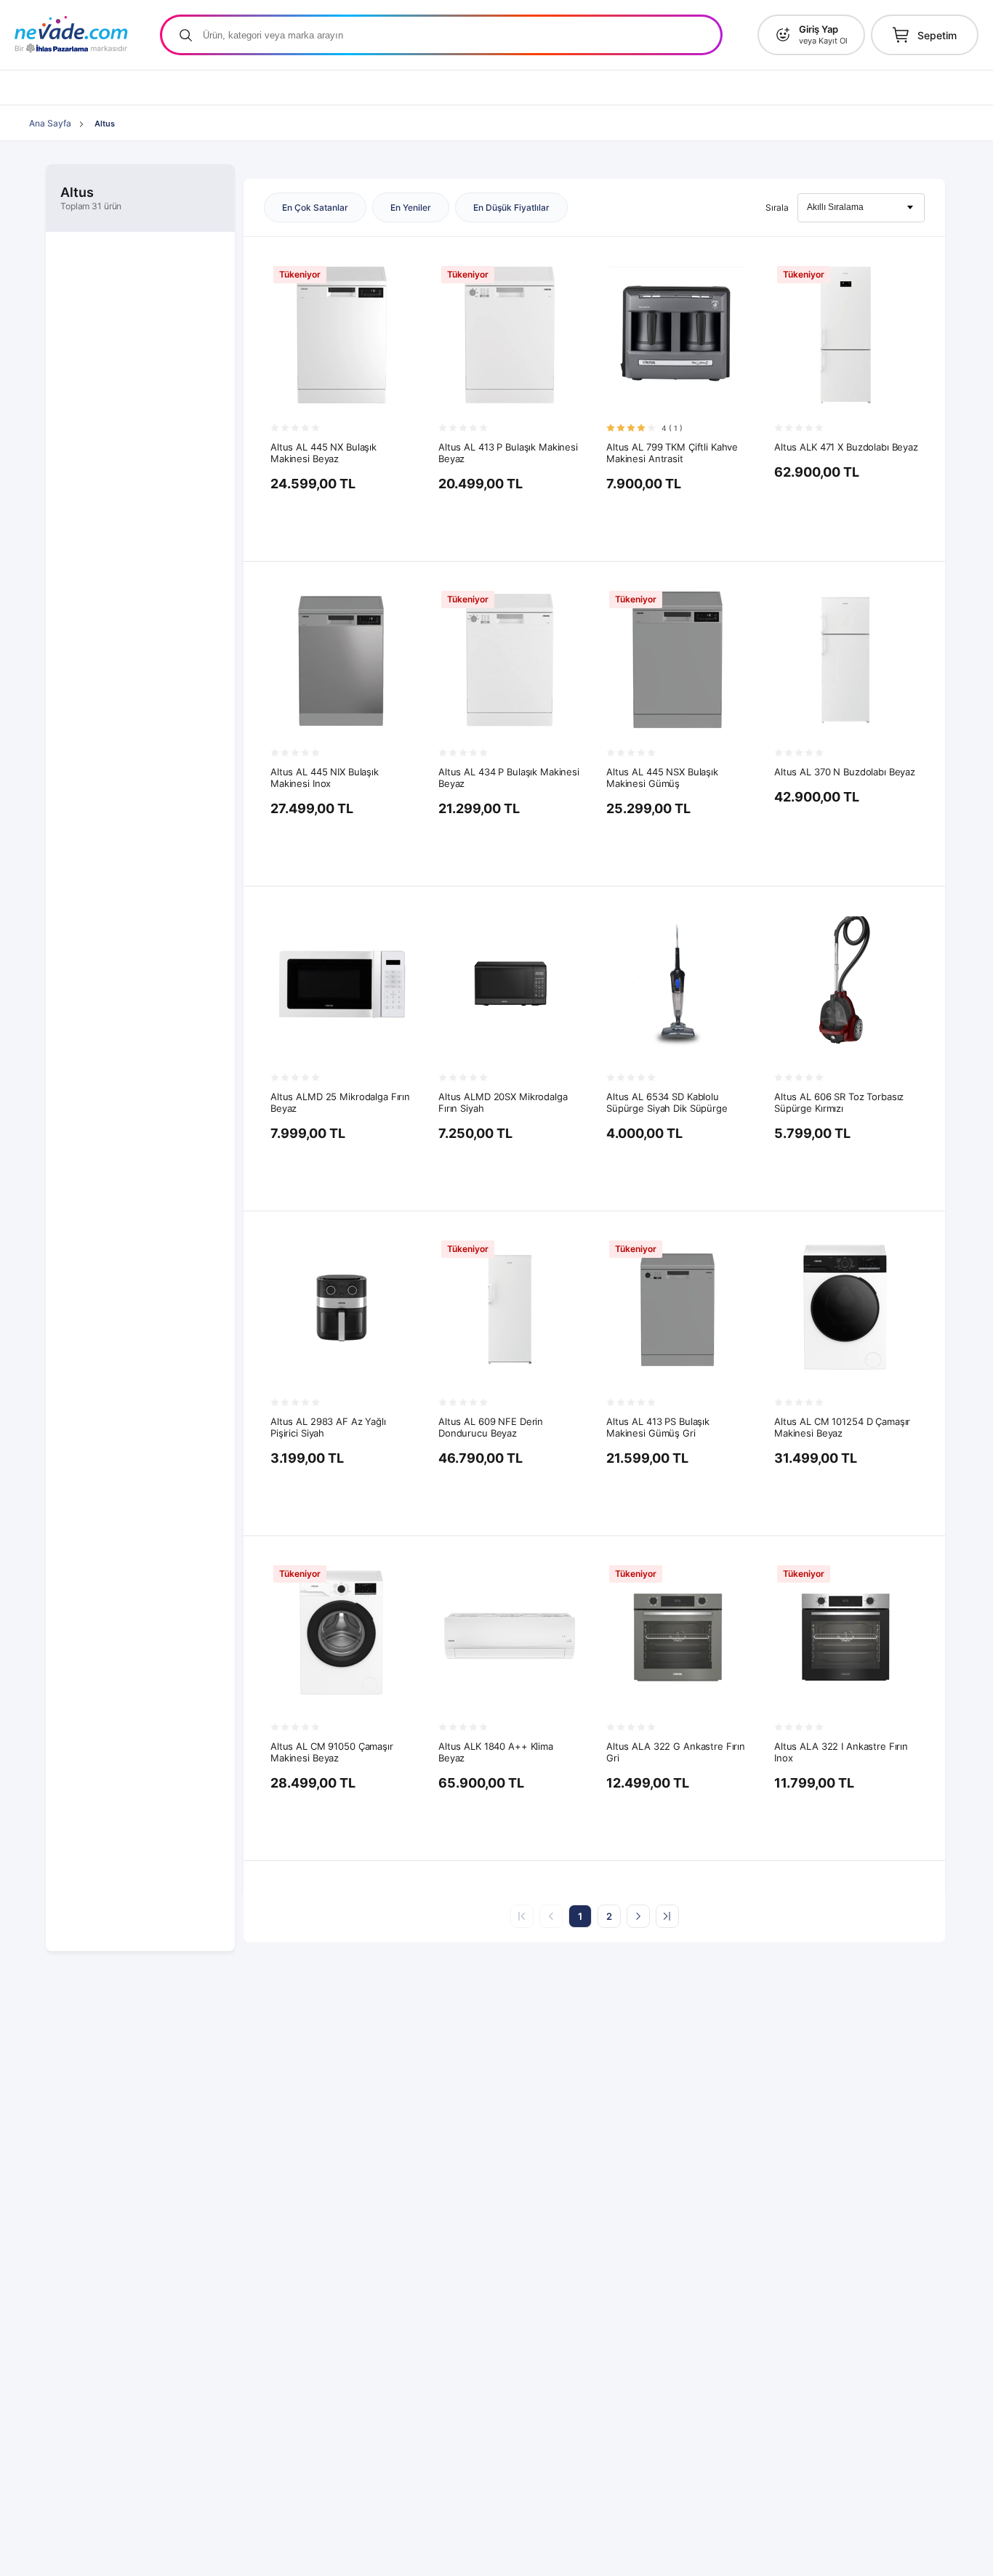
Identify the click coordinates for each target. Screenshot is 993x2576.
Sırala (777, 207)
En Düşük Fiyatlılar (511, 207)
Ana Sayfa (50, 123)
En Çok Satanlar (315, 207)
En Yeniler (411, 207)
